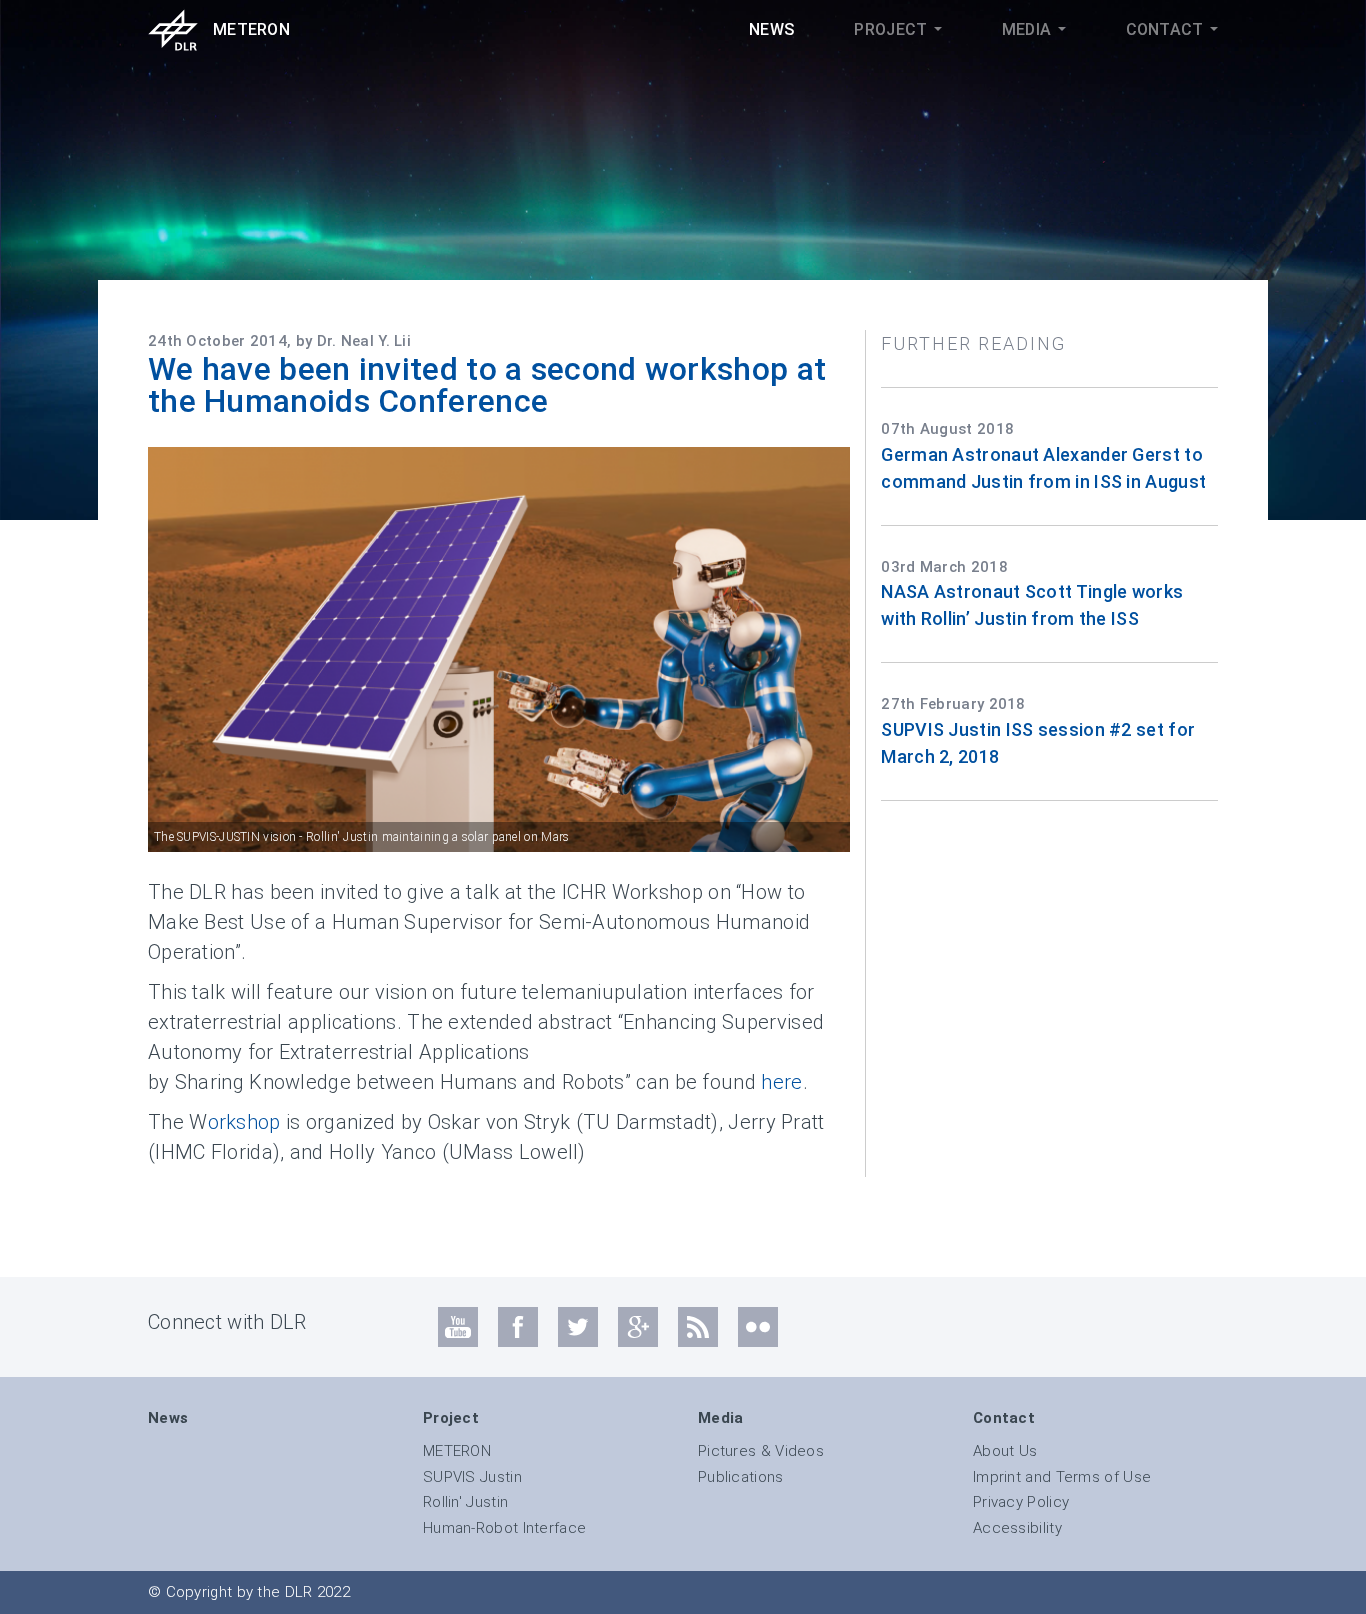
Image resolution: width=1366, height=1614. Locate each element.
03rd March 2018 (944, 567)
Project (892, 29)
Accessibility (1017, 1528)
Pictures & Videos (761, 1451)
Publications (741, 1477)
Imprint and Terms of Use (1062, 1477)
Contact (1167, 29)
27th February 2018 (953, 704)
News (771, 29)
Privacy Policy (1021, 1502)
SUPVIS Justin (472, 1477)
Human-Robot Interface (504, 1528)
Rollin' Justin (465, 1502)
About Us (1005, 1451)
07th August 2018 (947, 429)
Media (1029, 29)
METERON (457, 1451)
